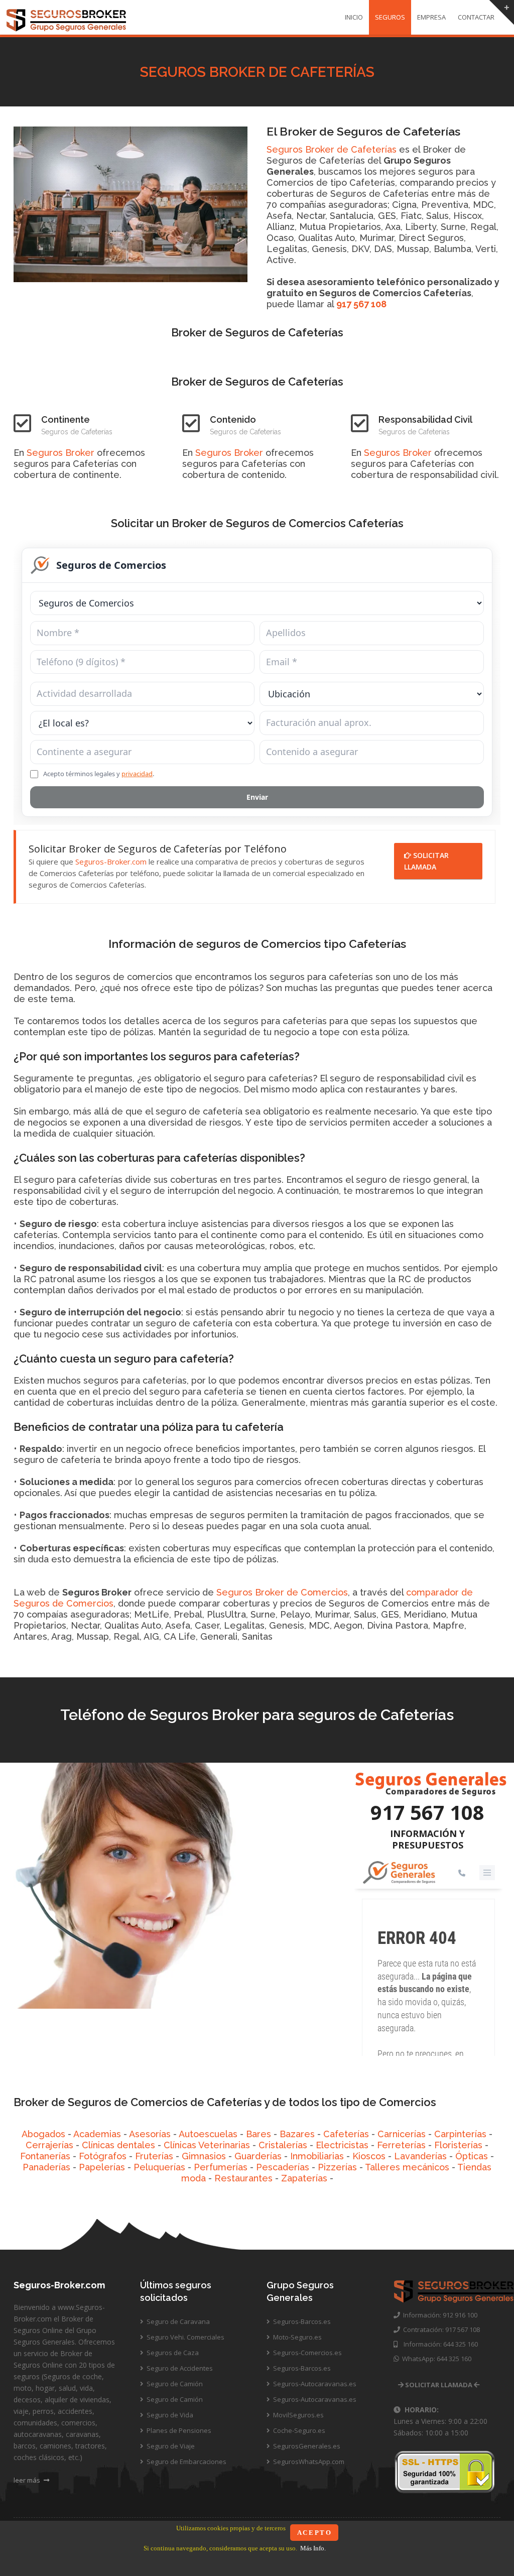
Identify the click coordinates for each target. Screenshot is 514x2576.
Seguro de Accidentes (179, 2368)
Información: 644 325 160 (438, 2344)
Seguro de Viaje (170, 2446)
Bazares (297, 2134)
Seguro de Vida (169, 2415)
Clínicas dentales (118, 2145)
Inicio (354, 17)
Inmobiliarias (317, 2156)
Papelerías (102, 2167)
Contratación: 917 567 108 (440, 2329)
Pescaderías (283, 2167)
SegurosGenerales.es (306, 2446)
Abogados (43, 2134)
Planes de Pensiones (178, 2430)
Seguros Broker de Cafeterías (332, 149)
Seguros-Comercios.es (307, 2353)
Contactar (476, 17)
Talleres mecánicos (407, 2167)
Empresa (431, 17)
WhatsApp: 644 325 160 (435, 2359)
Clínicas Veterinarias (207, 2145)
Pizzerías (337, 2167)
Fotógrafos (103, 2156)
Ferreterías (401, 2145)
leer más (28, 2480)
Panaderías (46, 2167)
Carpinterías (460, 2134)
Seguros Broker (60, 453)
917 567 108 (361, 304)
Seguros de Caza (172, 2353)
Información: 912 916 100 (439, 2315)
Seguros (390, 17)
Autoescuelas (208, 2134)
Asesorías (150, 2134)
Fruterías (154, 2156)
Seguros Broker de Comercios (282, 1592)
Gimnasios (204, 2156)
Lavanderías (420, 2156)
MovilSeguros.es (298, 2415)
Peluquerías (159, 2167)
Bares (259, 2134)
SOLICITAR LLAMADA (426, 861)
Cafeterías (346, 2134)
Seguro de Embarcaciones (186, 2462)
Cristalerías (283, 2145)
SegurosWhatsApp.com (308, 2462)
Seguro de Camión (174, 2384)
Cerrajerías (49, 2145)
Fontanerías (45, 2156)
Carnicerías (402, 2134)
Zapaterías (304, 2178)
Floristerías (458, 2145)
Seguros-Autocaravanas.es (314, 2384)
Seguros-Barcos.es (301, 2321)
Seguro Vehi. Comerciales (185, 2337)
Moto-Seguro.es (297, 2337)
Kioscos (369, 2156)
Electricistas (342, 2145)
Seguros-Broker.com (111, 862)
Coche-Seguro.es (298, 2430)
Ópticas (472, 2156)
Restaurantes (243, 2178)
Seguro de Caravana (177, 2321)
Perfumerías (221, 2167)
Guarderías (258, 2156)
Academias (97, 2134)
